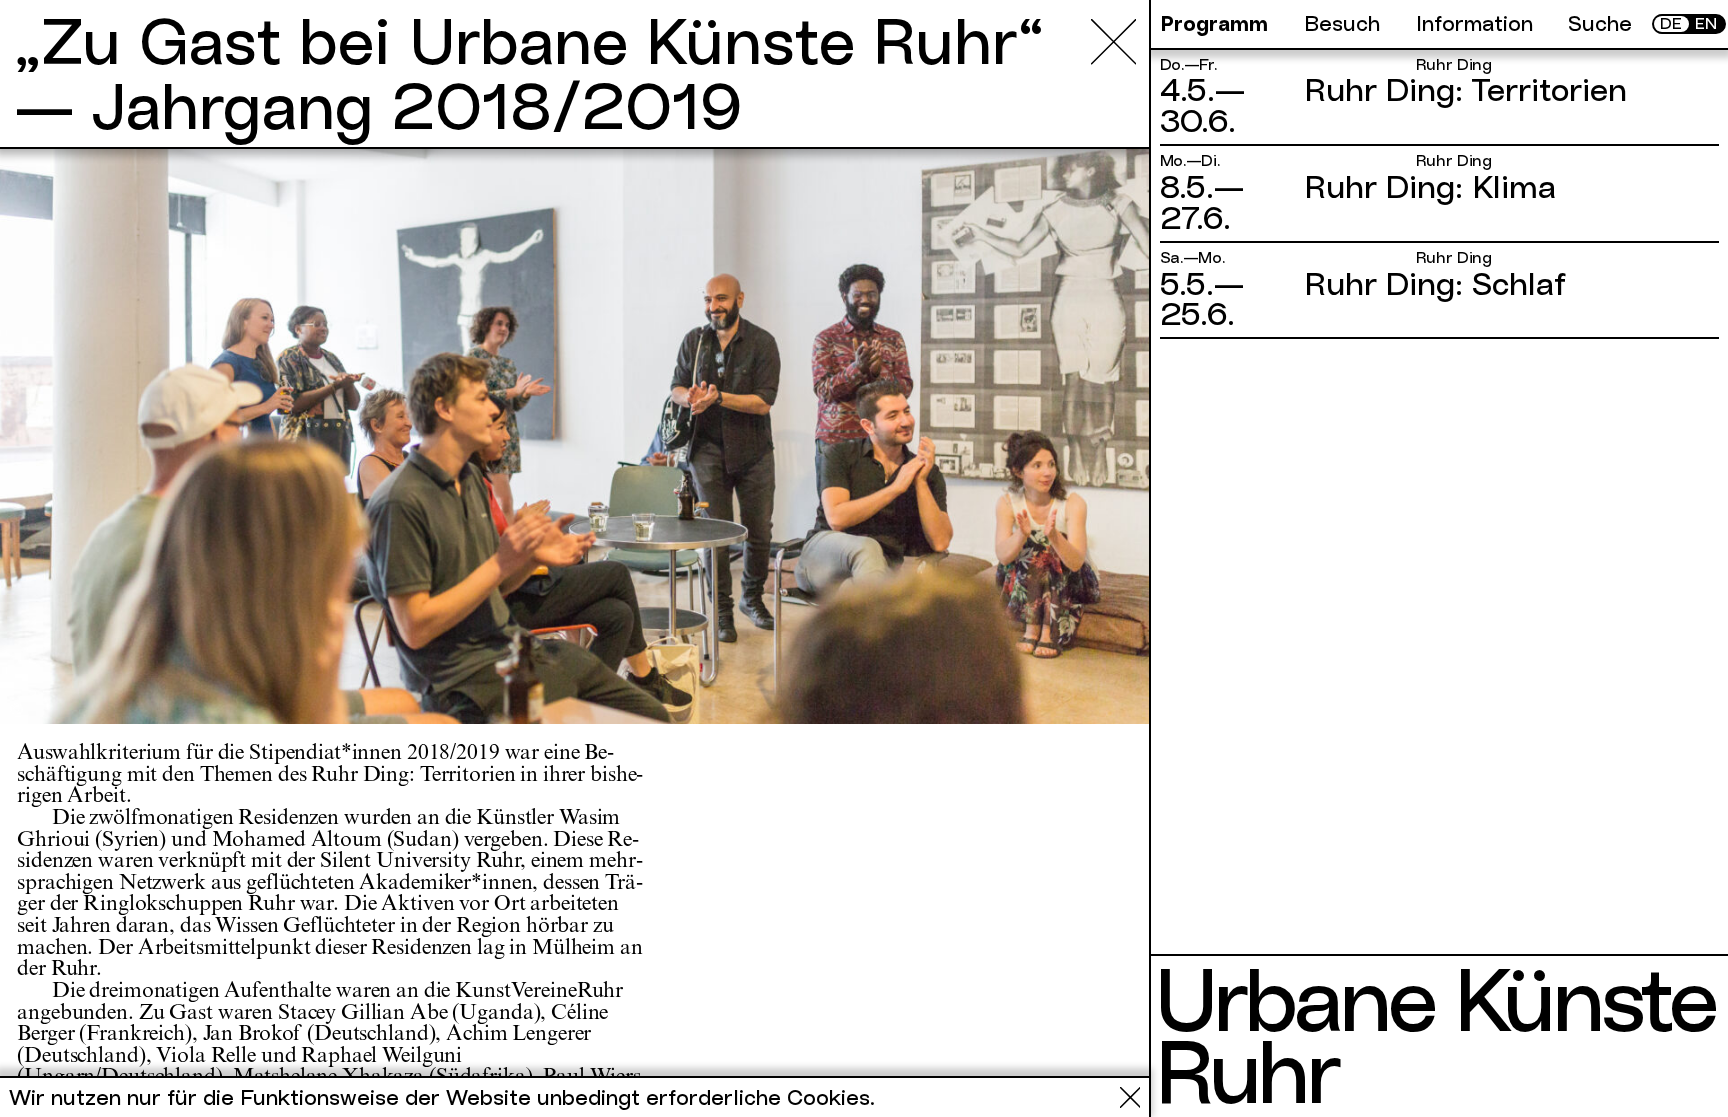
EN (1706, 24)
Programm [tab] (1214, 24)
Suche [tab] (1600, 24)
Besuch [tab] (1342, 24)
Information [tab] (1474, 24)
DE (1671, 24)
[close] (1113, 41)
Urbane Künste (1434, 1000)
